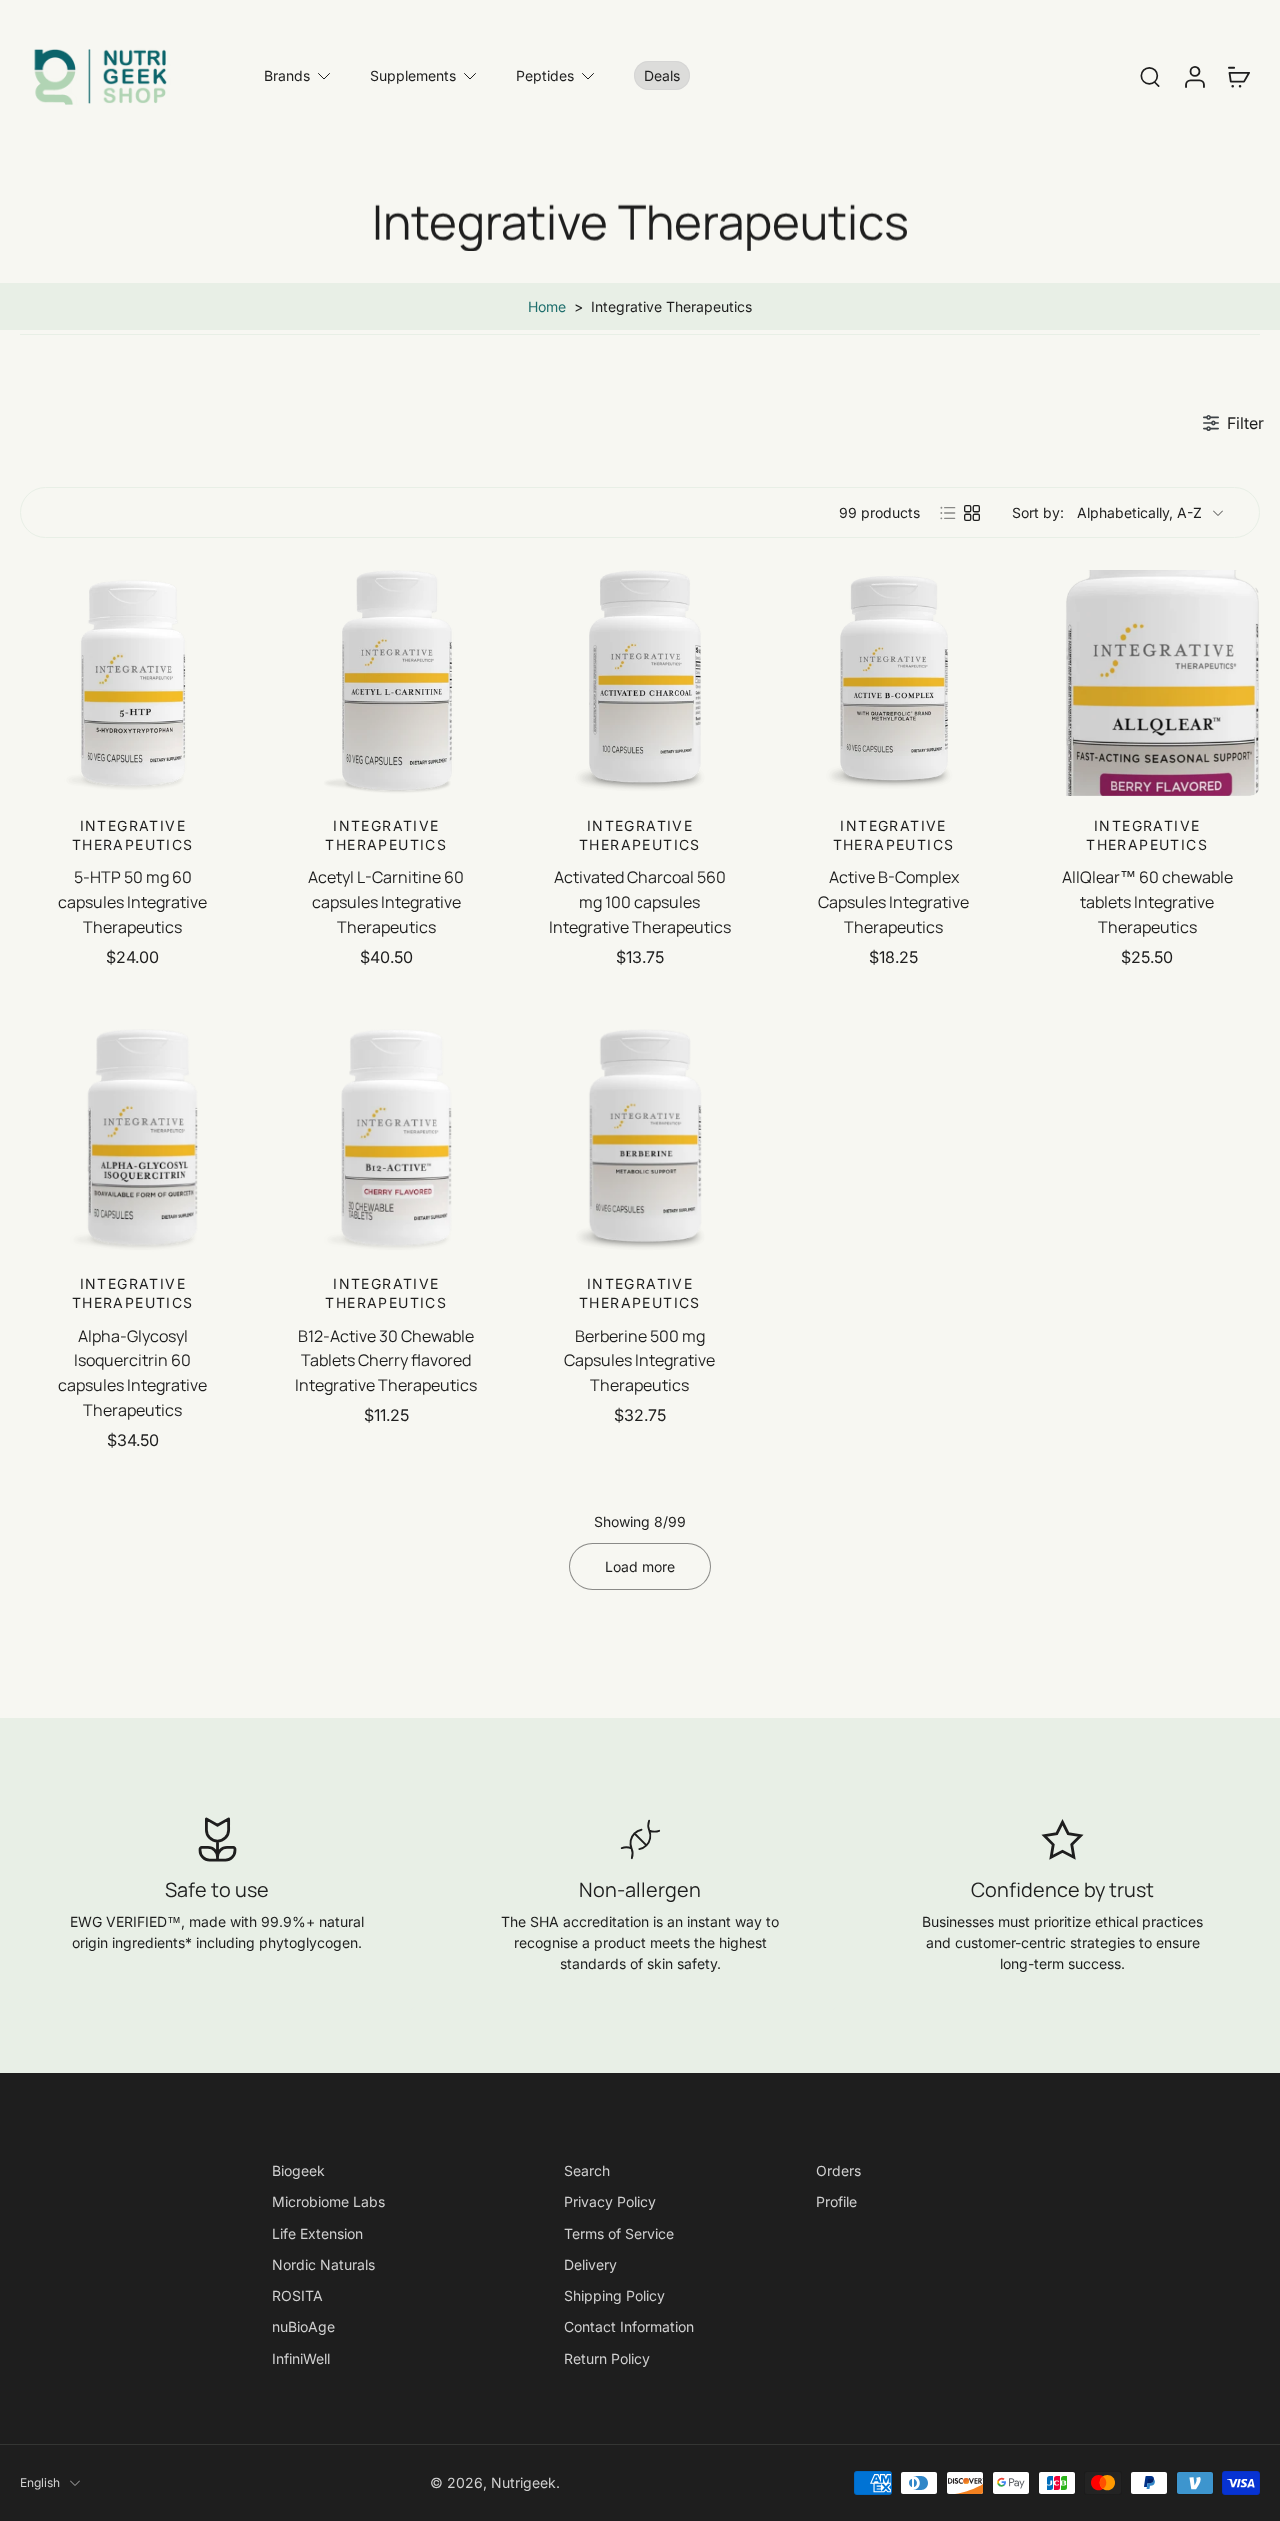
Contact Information (629, 2326)
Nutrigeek (523, 2482)
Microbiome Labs (328, 2201)
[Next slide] (230, 683)
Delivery (590, 2264)
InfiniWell (301, 2357)
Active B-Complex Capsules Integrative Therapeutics (893, 901)
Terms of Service (619, 2232)
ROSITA (297, 2295)
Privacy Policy (610, 2201)
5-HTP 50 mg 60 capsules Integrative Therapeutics (132, 901)
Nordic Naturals (323, 2264)
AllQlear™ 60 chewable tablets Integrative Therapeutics (1147, 901)
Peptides (545, 75)
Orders (838, 2170)
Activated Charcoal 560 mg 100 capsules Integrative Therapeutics (640, 901)
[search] (1150, 76)
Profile (836, 2201)
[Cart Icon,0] (1238, 76)
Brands (287, 75)
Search (587, 2170)
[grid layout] (972, 513)
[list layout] (948, 513)
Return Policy (607, 2357)
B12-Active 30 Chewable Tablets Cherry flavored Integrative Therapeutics (386, 1360)
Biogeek (298, 2170)
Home (547, 306)
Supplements (413, 75)
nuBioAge (303, 2326)
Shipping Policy (614, 2295)
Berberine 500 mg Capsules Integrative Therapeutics (639, 1360)
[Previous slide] (36, 683)
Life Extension (317, 2232)
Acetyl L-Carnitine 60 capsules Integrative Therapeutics (386, 901)
